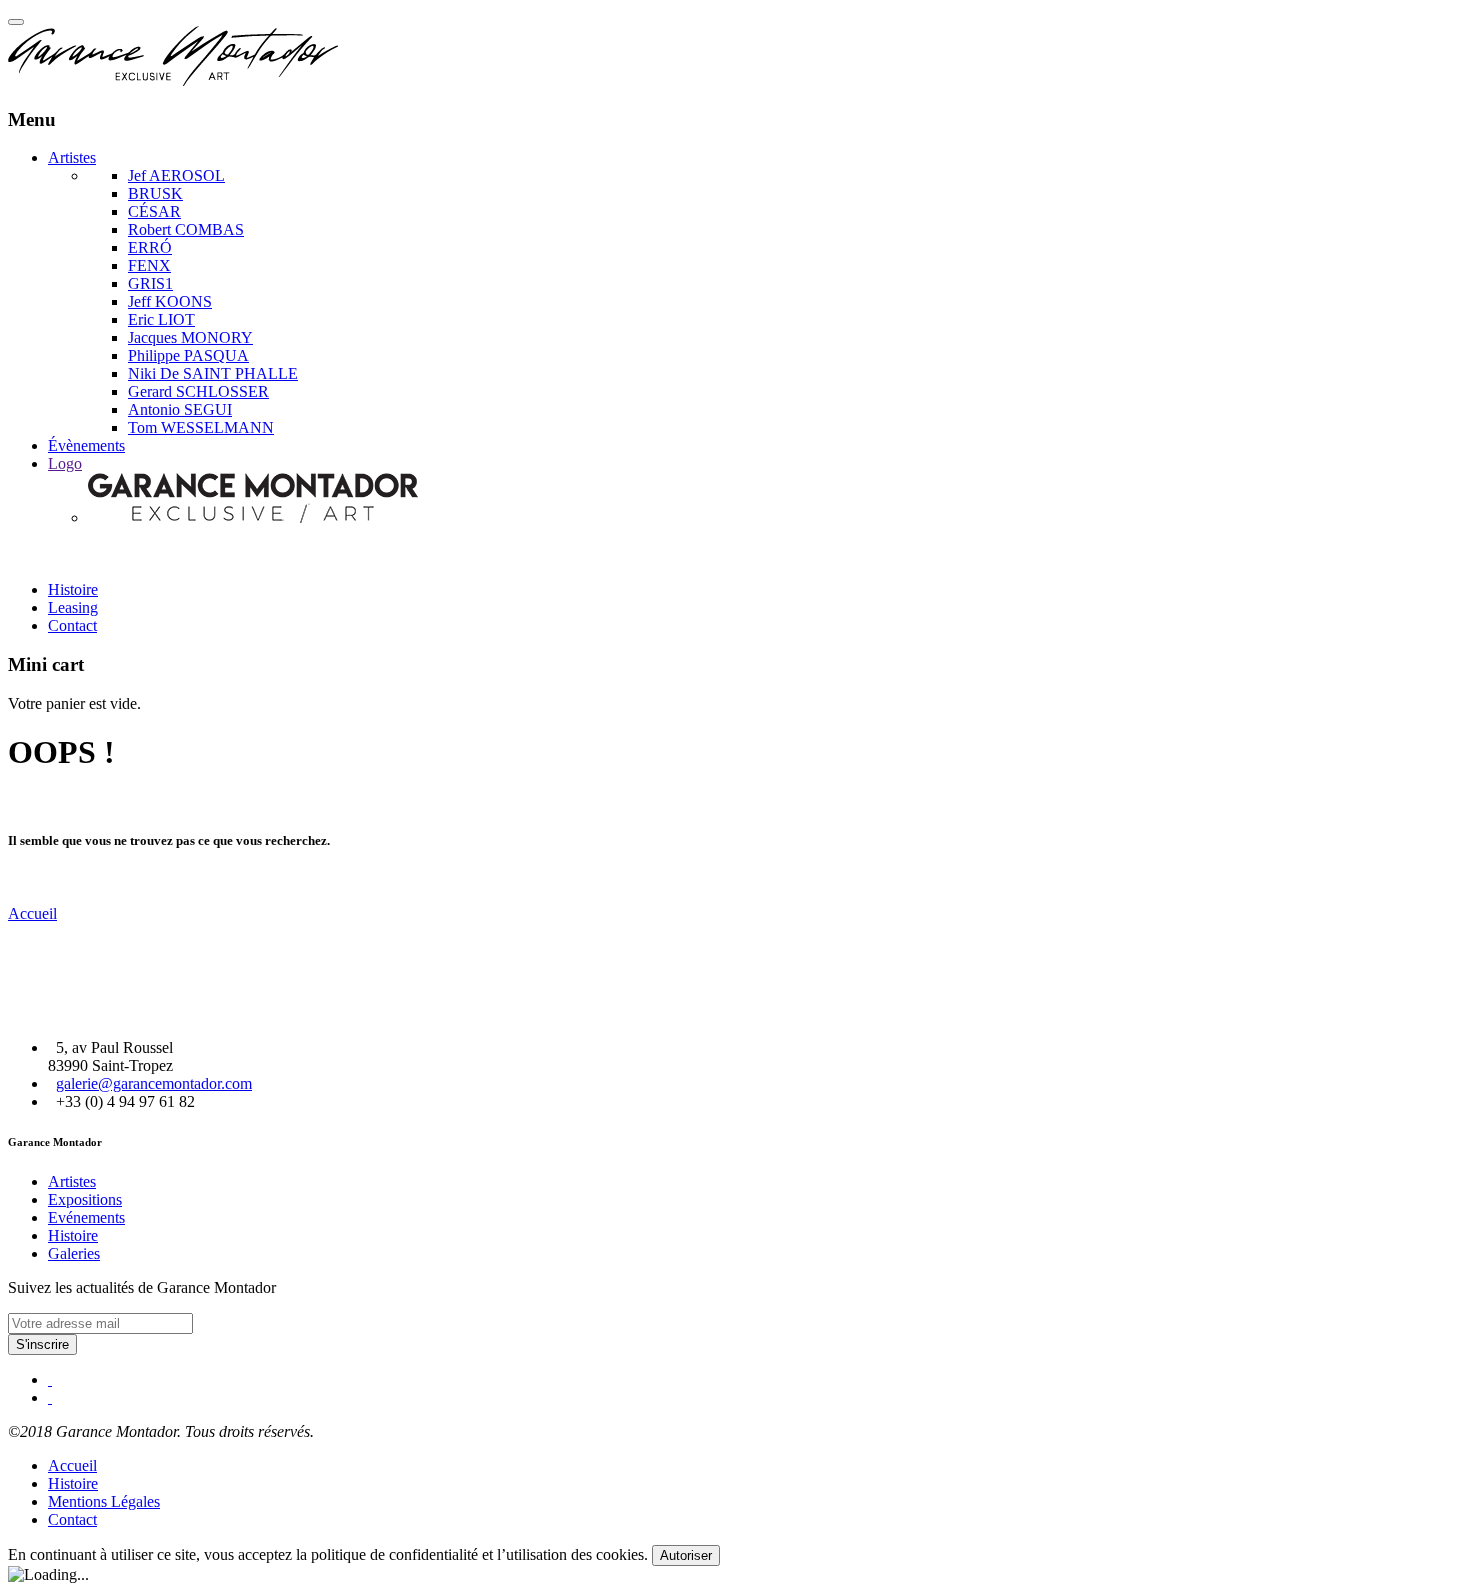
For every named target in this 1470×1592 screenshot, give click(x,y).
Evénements (86, 1217)
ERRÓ (150, 247)
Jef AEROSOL (176, 175)
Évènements (86, 445)
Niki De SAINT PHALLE (213, 373)
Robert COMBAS (186, 229)
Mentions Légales (104, 1501)
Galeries (74, 1253)
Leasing (73, 607)
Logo (65, 463)
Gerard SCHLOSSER (198, 391)
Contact (72, 625)
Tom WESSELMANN (201, 427)
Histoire (73, 589)
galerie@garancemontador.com (154, 1083)
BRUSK (155, 193)
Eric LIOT (161, 319)
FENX (149, 265)
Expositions (85, 1199)
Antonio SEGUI (180, 409)
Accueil (32, 913)
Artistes (72, 157)
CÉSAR (154, 211)
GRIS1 (150, 283)
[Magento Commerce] (173, 80)
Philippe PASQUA (188, 355)
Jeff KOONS (170, 301)
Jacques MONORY (190, 337)
